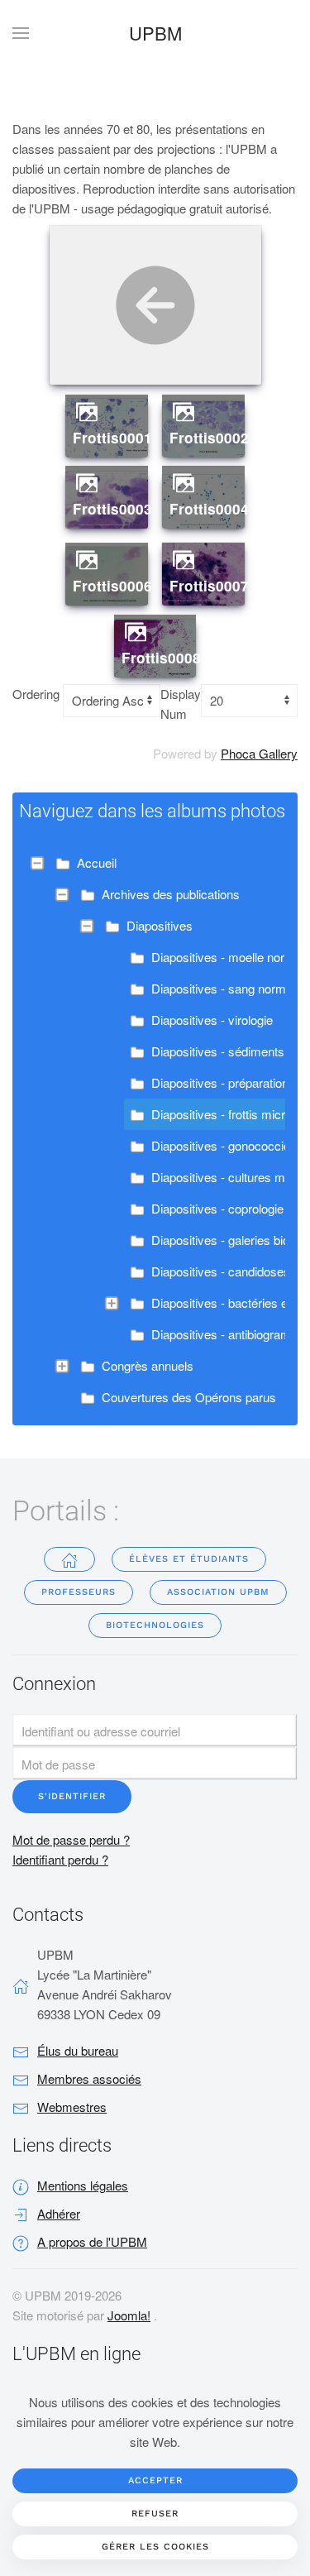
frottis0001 (112, 438)
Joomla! (129, 2315)
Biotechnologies (155, 1625)
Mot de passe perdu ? (71, 1839)
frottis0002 (209, 438)
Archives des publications (171, 894)
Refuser (155, 2514)
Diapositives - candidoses (221, 1271)
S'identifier (72, 1796)
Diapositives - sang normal (223, 988)
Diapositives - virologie (212, 1020)
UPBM (155, 33)
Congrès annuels (148, 1365)
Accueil (97, 862)
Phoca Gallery (259, 753)
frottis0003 (112, 509)
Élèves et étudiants (189, 1559)
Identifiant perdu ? (60, 1859)
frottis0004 (209, 509)
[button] (21, 33)
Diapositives (160, 925)
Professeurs (79, 1592)
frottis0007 (209, 586)
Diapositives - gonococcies (224, 1145)
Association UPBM (218, 1592)
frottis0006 (112, 586)
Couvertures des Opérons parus (189, 1397)
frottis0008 (161, 658)
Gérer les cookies (155, 2547)
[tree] (155, 1130)
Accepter (155, 2480)
